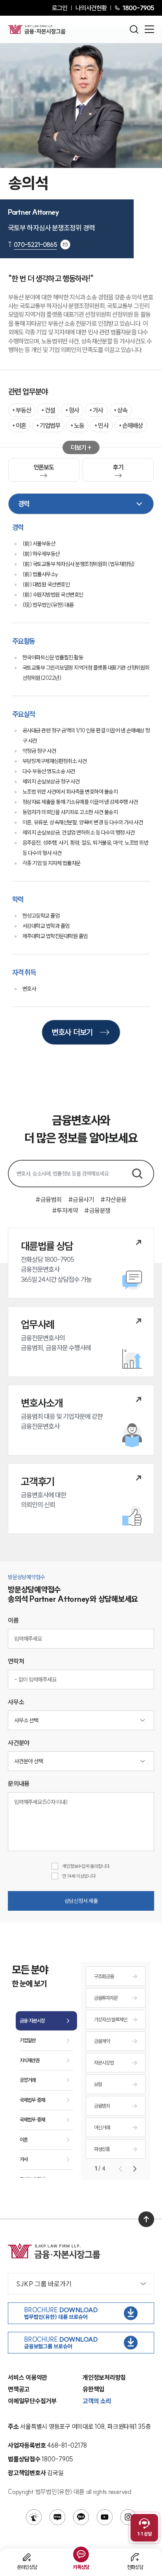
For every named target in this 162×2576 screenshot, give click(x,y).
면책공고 (19, 2389)
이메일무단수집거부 (32, 2401)
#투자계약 (65, 1210)
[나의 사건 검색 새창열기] (34, 2517)
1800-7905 (138, 8)
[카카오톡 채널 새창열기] (81, 2517)
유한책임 (93, 2389)
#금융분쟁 (97, 1210)
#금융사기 (81, 1199)
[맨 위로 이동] (146, 2219)
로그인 (60, 8)
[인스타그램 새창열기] (128, 2517)
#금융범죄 (49, 1199)
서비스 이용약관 (28, 2377)
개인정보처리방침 (104, 2377)
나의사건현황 (91, 8)
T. (32, 245)
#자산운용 (113, 1199)
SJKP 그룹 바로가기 (44, 2284)
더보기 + (81, 447)
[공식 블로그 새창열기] (57, 2517)
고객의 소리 (97, 2401)
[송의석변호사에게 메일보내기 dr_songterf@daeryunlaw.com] (65, 245)
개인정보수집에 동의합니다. (86, 1866)
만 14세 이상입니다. (79, 1876)
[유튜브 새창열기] (105, 2517)
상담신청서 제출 (81, 1901)
